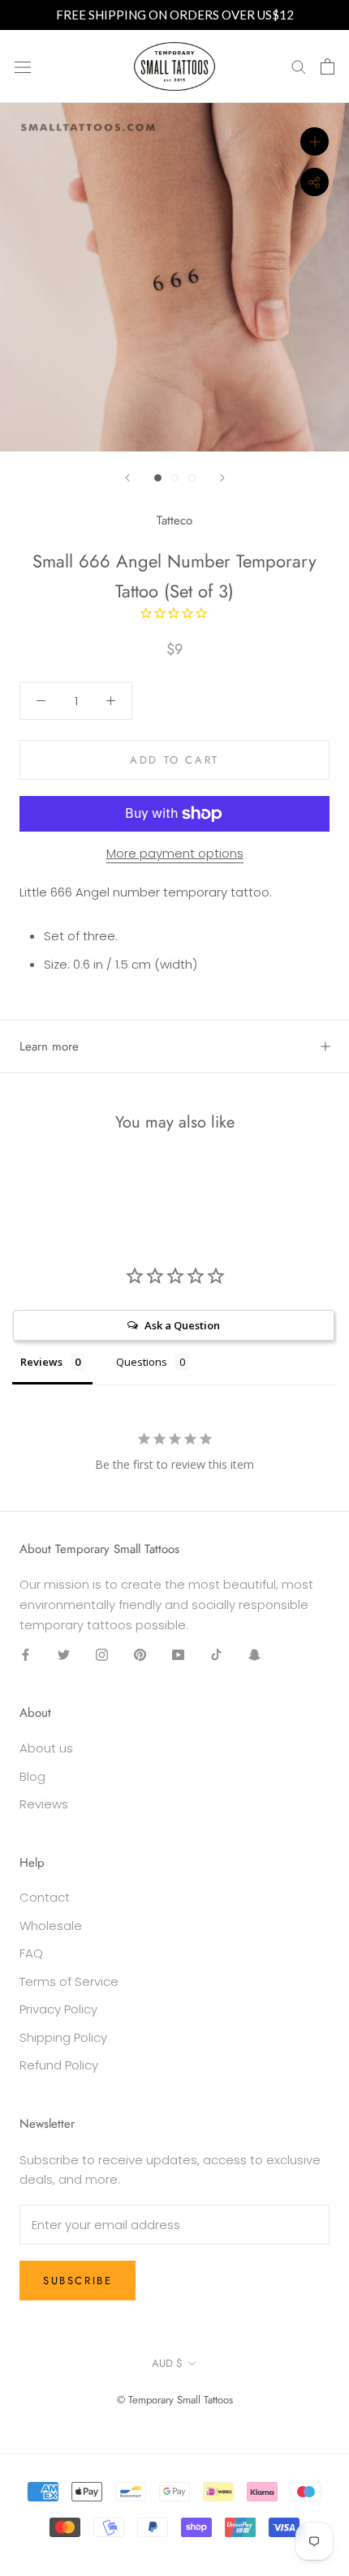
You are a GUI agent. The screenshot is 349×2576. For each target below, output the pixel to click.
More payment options (175, 853)
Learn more (49, 1046)
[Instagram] (102, 1655)
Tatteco (174, 520)
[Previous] (127, 478)
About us (46, 1748)
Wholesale (51, 1926)
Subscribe (78, 2281)
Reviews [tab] (41, 1362)
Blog (32, 1776)
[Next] (222, 478)
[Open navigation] (23, 66)
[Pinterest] (140, 1655)
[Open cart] (327, 66)
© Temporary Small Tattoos (175, 2400)
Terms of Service (69, 1981)
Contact (45, 1897)
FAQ (31, 1953)
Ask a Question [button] (182, 1325)
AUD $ (167, 2363)
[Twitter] (64, 1655)
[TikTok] (216, 1655)
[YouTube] (178, 1655)
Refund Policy (59, 2065)
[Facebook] (26, 1655)
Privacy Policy (58, 2009)
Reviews (44, 1804)
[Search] (299, 66)
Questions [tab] (142, 1362)
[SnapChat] (254, 1655)
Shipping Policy (63, 2037)
